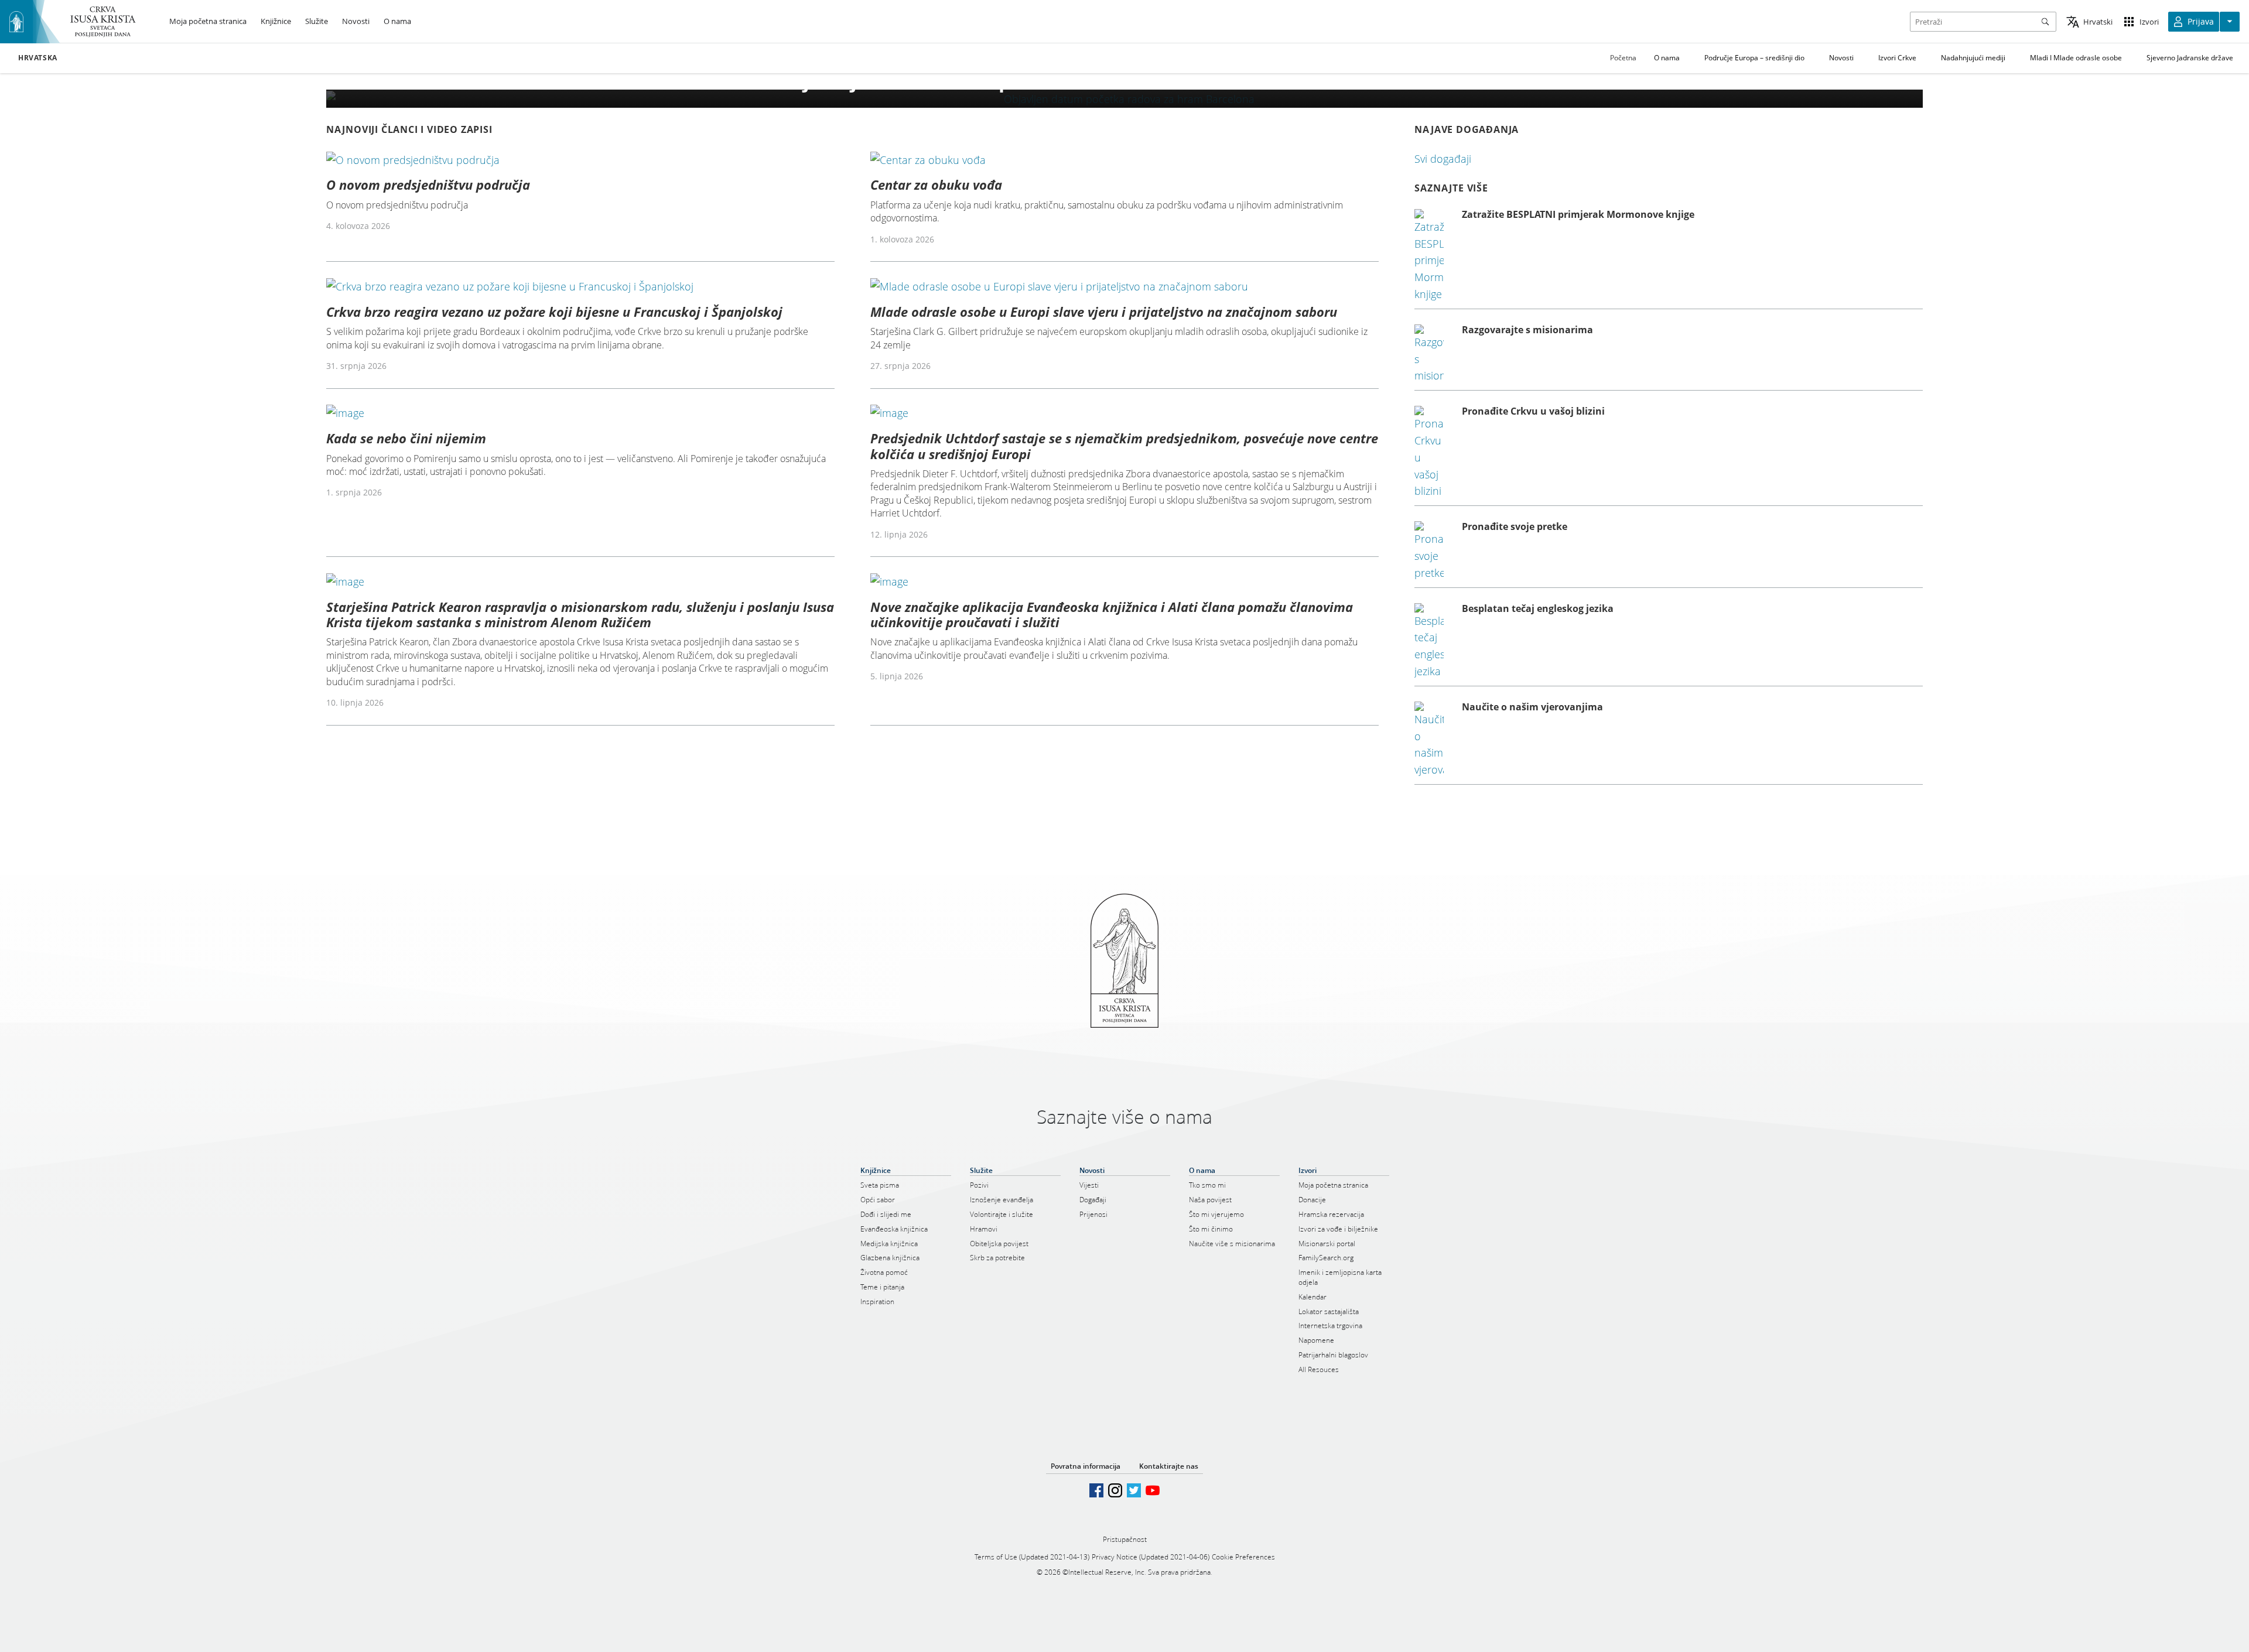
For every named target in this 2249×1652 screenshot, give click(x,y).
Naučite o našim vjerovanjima (1532, 707)
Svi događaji (1443, 159)
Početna (1623, 58)
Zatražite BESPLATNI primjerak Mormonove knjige (1578, 214)
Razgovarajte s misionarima (1527, 330)
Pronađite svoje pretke (1515, 526)
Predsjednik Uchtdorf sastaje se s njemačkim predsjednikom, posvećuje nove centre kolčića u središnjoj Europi (1124, 446)
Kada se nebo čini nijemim (406, 438)
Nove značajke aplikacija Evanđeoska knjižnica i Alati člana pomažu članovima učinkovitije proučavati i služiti (1112, 614)
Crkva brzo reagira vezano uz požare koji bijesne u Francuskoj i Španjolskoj (554, 312)
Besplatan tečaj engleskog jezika (1538, 608)
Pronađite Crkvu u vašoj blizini (1533, 411)
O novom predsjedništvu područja (428, 184)
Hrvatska (38, 58)
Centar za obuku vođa (936, 184)
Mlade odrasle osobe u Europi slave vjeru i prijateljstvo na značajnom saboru (1104, 312)
